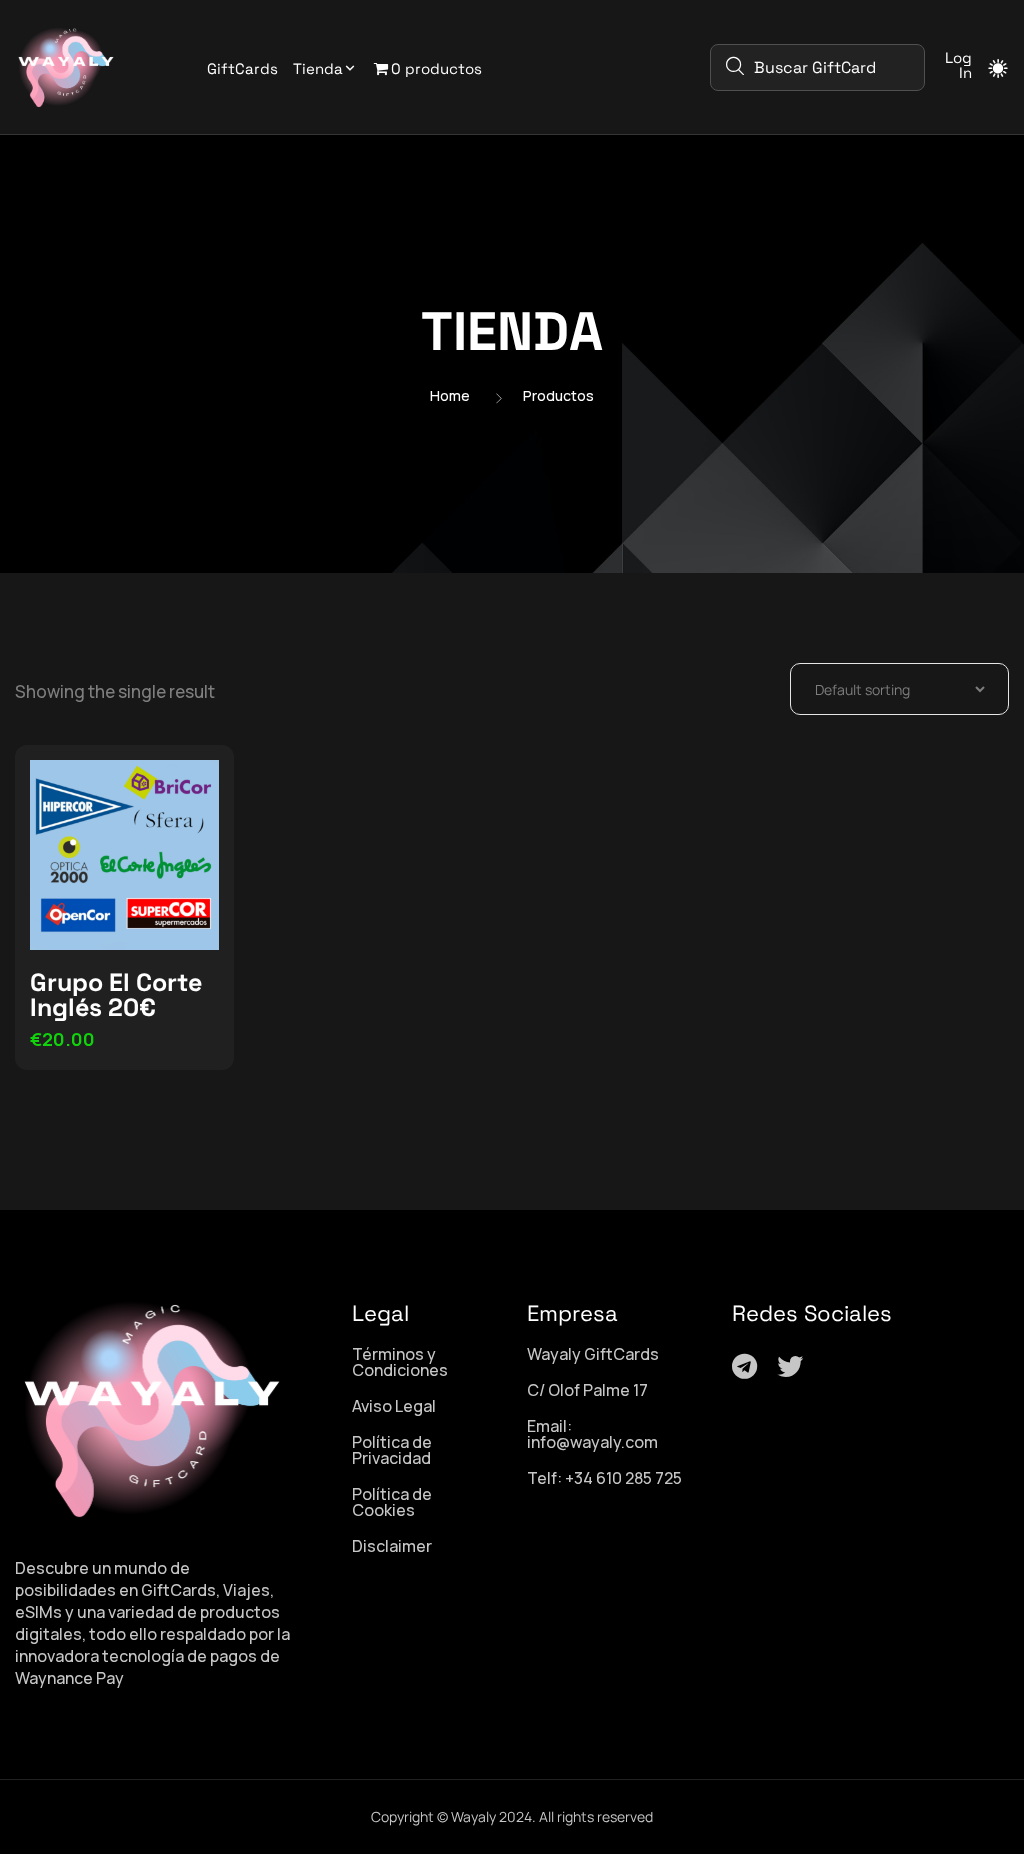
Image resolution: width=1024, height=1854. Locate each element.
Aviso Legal (394, 1406)
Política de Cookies (392, 1502)
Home (450, 396)
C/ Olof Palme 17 (587, 1390)
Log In (958, 65)
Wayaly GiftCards (593, 1354)
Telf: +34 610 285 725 (604, 1478)
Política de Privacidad (392, 1450)
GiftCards (242, 68)
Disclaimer (392, 1546)
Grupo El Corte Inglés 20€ (116, 995)
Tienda (318, 68)
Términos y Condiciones (400, 1362)
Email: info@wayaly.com (592, 1434)
